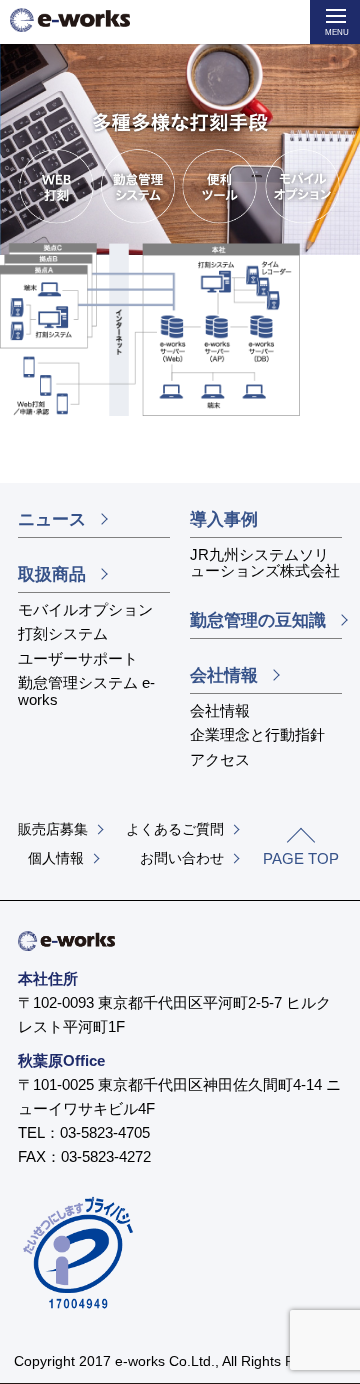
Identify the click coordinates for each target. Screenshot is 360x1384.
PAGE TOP (301, 858)
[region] (180, 167)
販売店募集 (53, 829)
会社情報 (224, 675)
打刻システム (63, 633)
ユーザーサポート (78, 658)
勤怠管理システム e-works (86, 691)
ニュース (52, 519)
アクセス (220, 759)
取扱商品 (52, 574)
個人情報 (56, 858)
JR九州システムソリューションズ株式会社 (265, 563)
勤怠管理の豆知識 (258, 620)
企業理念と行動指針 (257, 734)
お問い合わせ (182, 858)
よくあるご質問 (175, 829)
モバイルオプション (85, 609)
